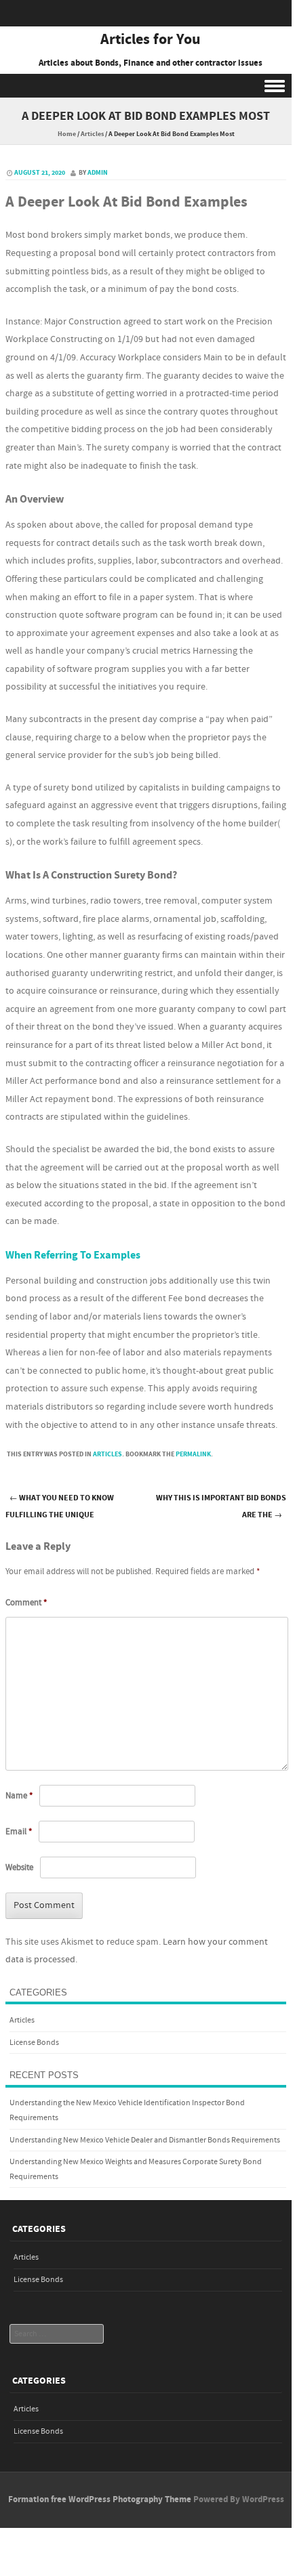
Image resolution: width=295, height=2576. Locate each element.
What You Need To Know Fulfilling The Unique (60, 1506)
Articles (92, 134)
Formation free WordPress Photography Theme (100, 2499)
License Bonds (34, 2043)
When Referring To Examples (73, 1255)
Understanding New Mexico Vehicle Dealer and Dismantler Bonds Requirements (145, 2140)
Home (67, 134)
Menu (146, 86)
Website (19, 1867)
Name (19, 1796)
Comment (26, 1603)
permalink (193, 1454)
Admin (98, 173)
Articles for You (151, 40)
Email (19, 1832)
